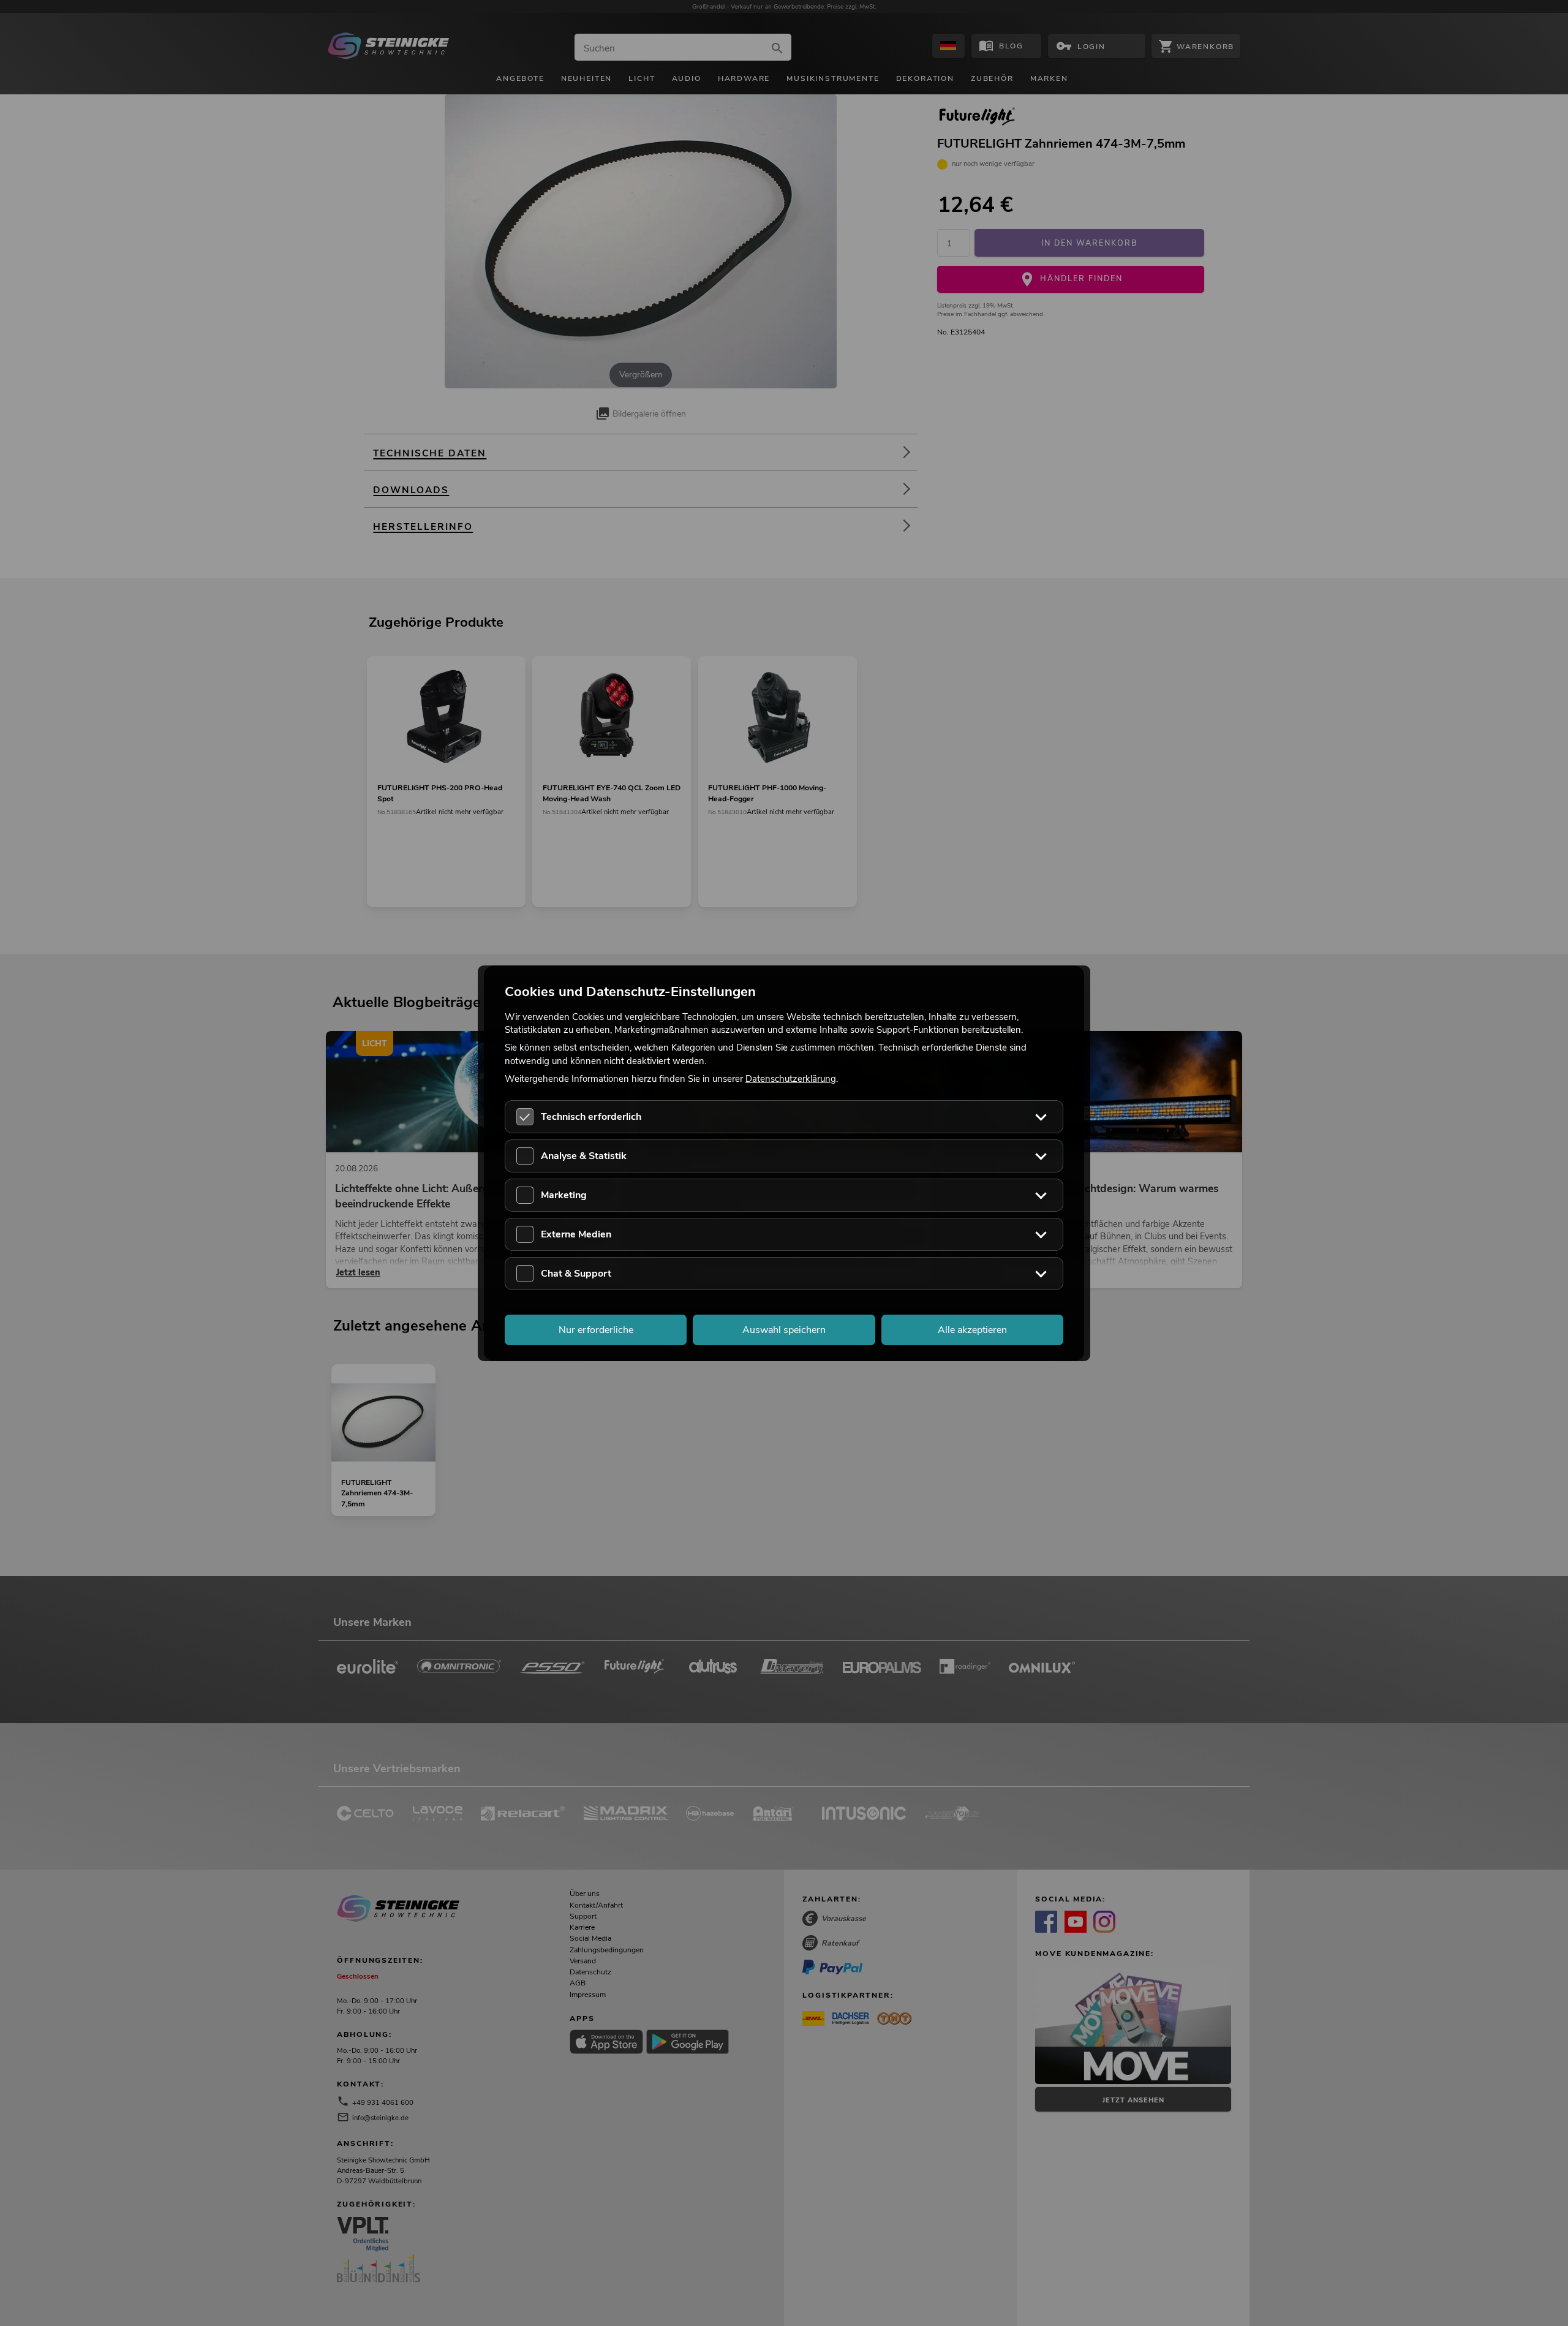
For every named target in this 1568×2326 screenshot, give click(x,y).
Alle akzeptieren (972, 1329)
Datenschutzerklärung (791, 1078)
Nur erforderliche (596, 1329)
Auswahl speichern (784, 1329)
